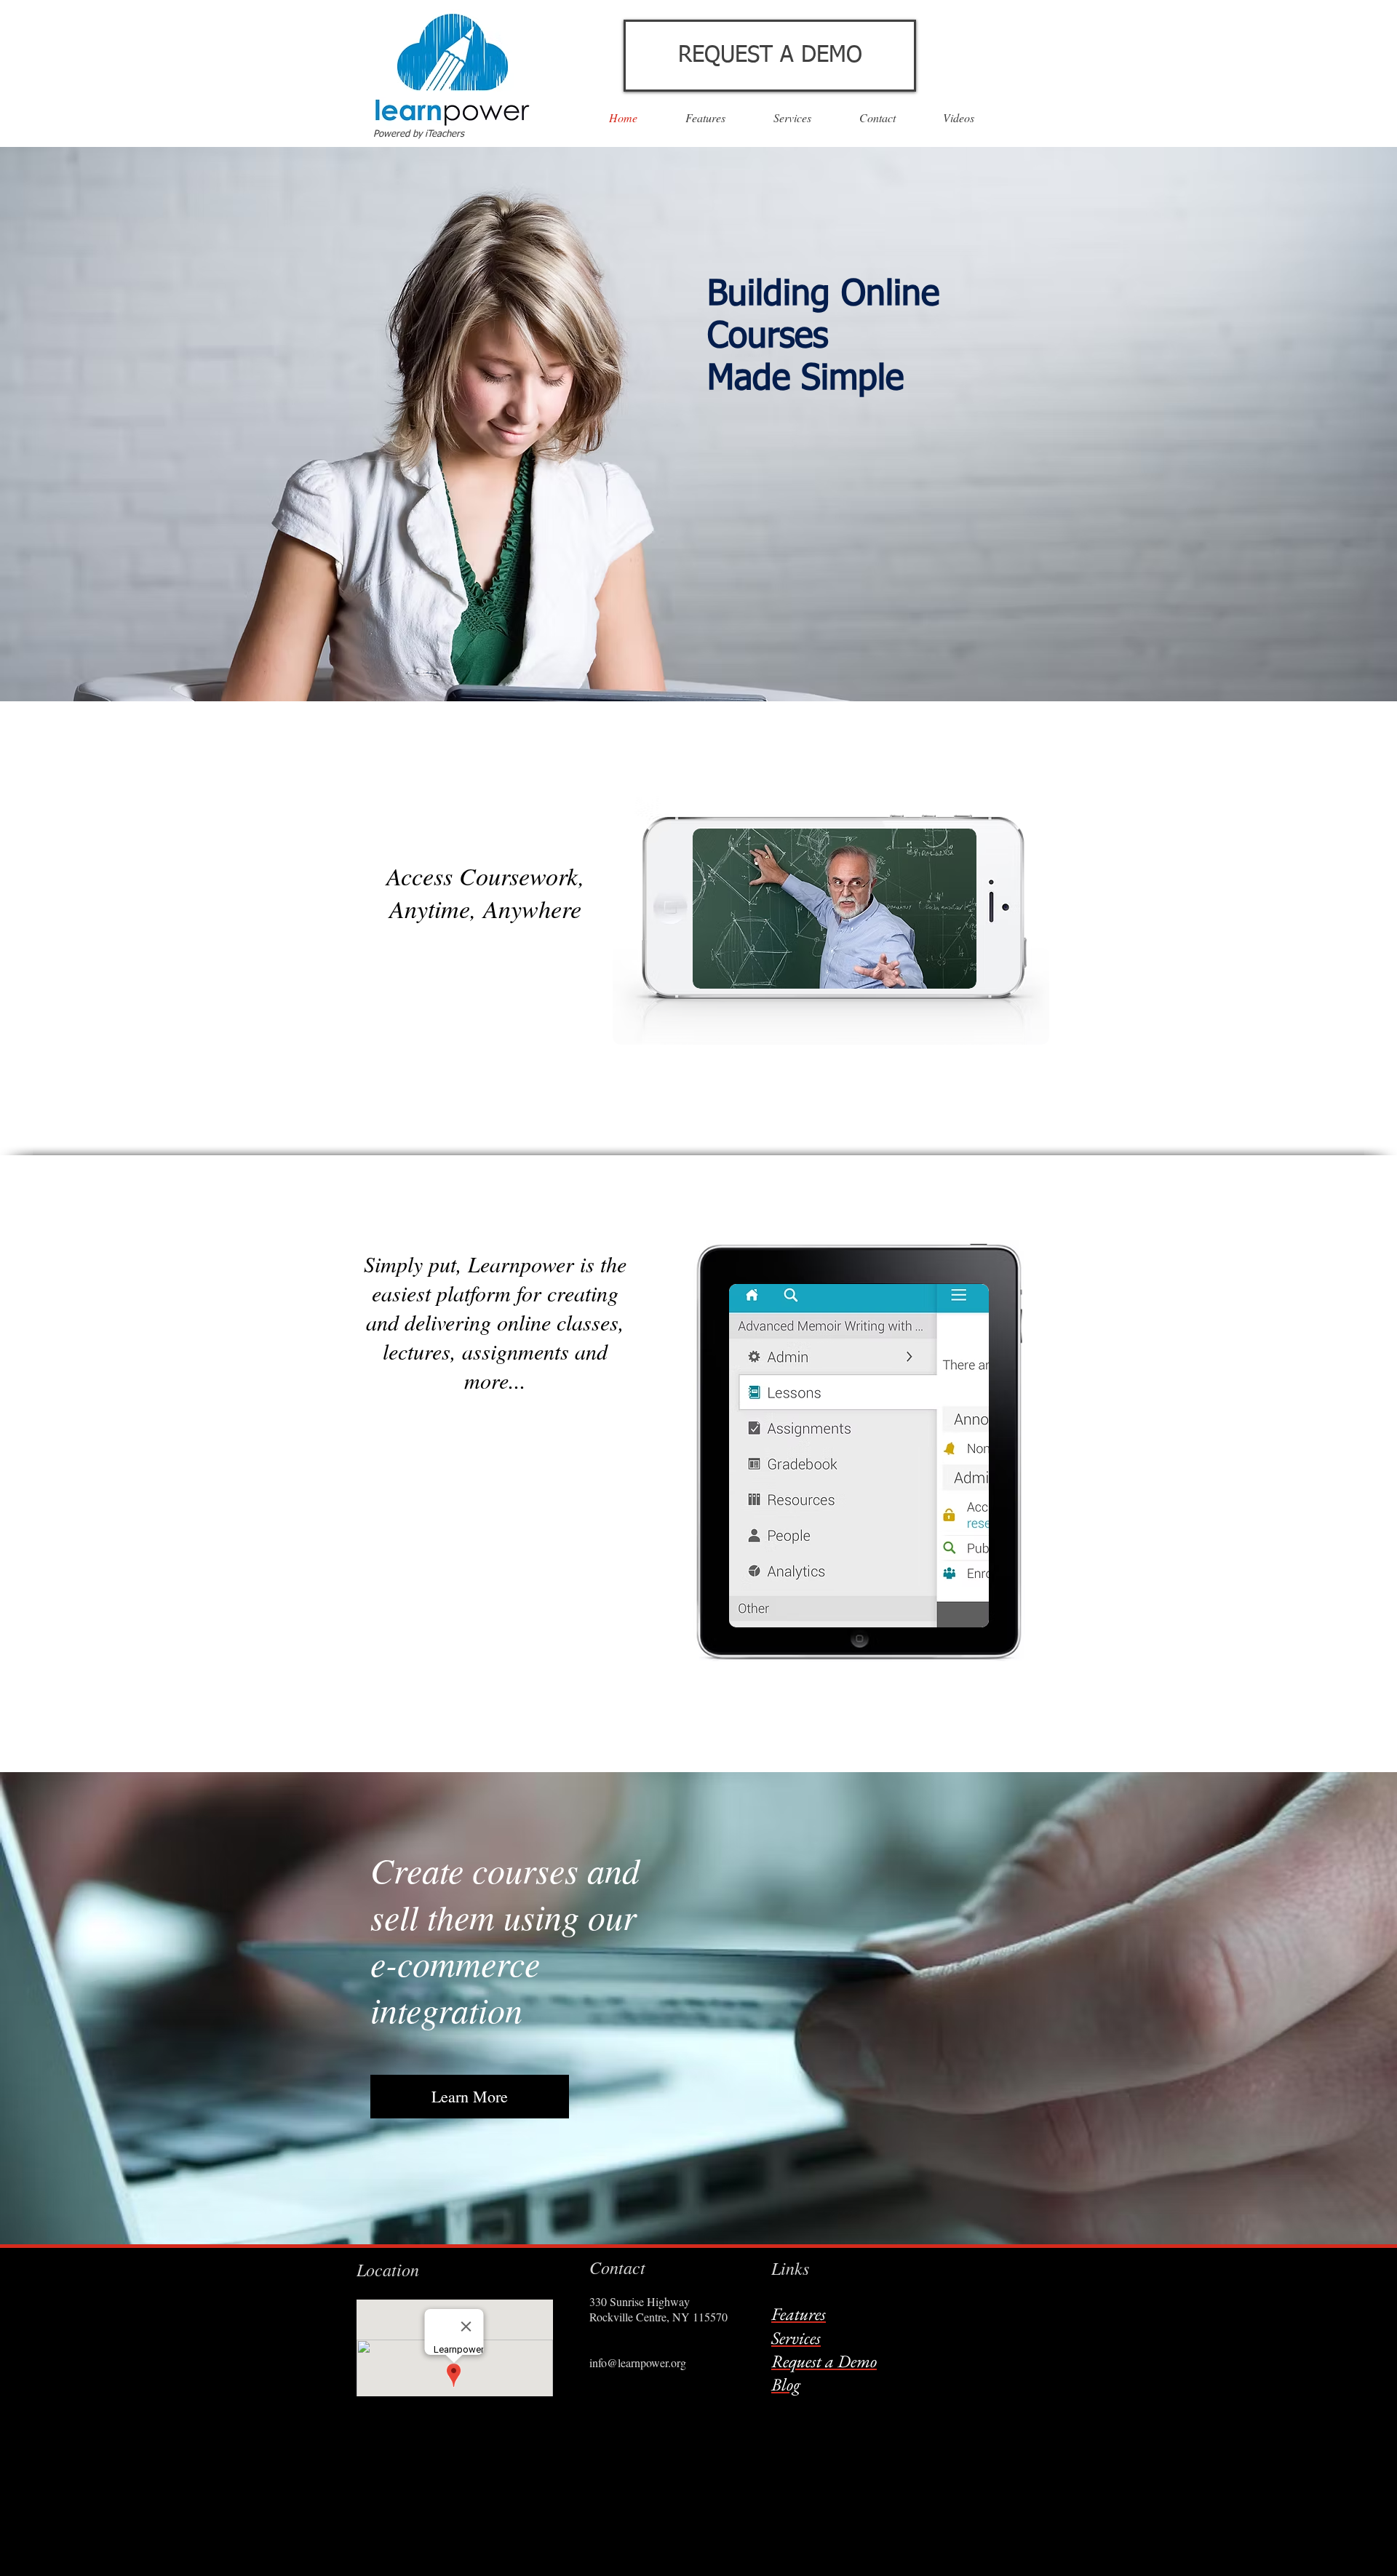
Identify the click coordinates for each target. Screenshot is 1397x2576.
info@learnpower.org (638, 2362)
